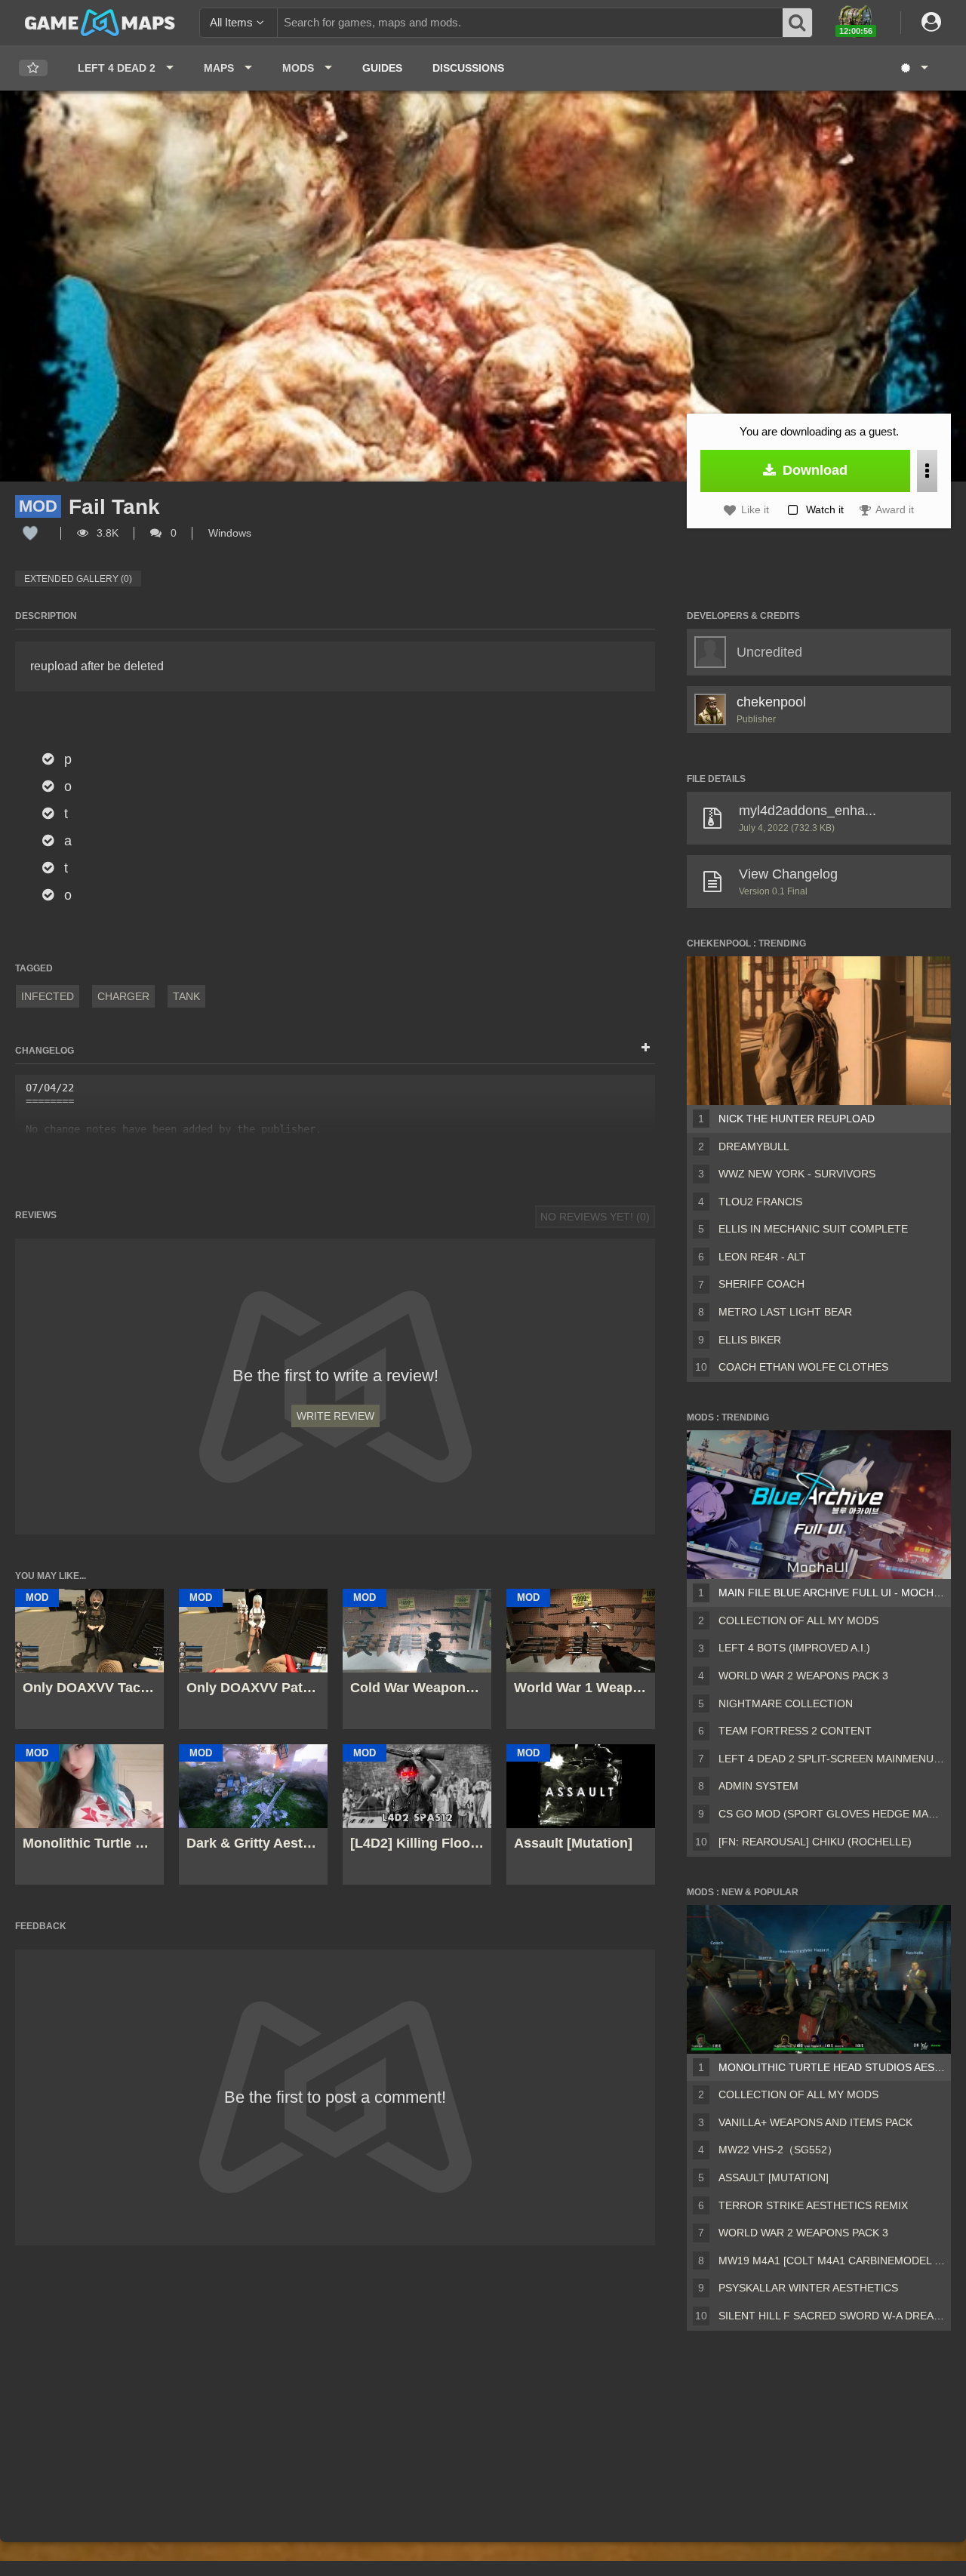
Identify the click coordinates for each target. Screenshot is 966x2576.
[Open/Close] (646, 1048)
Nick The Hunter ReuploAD (797, 1119)
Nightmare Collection (786, 1703)
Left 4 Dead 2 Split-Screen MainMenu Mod (832, 1759)
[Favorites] (33, 68)
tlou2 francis (760, 1202)
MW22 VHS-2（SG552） (778, 2150)
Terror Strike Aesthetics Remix (813, 2205)
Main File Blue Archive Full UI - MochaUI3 (832, 1593)
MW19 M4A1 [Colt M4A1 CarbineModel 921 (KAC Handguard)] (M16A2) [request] (832, 2261)
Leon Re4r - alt (762, 1257)
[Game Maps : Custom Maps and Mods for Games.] (100, 22)
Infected (48, 996)
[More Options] (927, 471)
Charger (123, 996)
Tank (186, 996)
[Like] (30, 533)
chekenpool (771, 702)
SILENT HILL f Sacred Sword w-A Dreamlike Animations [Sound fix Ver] (832, 2316)
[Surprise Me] (914, 68)
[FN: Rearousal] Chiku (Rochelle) (815, 1842)
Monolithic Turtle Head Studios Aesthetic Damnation (832, 2067)
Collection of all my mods (798, 1620)
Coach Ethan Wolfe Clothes (803, 1367)
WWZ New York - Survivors (797, 1174)
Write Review (335, 1416)
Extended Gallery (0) (78, 579)
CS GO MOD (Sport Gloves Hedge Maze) (832, 1814)
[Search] (798, 23)
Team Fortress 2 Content (795, 1731)
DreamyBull (754, 1146)
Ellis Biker (750, 1340)
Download (813, 470)
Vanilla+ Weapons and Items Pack (815, 2122)
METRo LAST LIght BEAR (785, 1312)
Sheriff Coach (761, 1284)
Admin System (758, 1786)
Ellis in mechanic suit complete (813, 1229)
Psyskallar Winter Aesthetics (808, 2288)
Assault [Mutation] (774, 2177)
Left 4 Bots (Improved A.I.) (794, 1648)
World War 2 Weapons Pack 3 (803, 1676)
